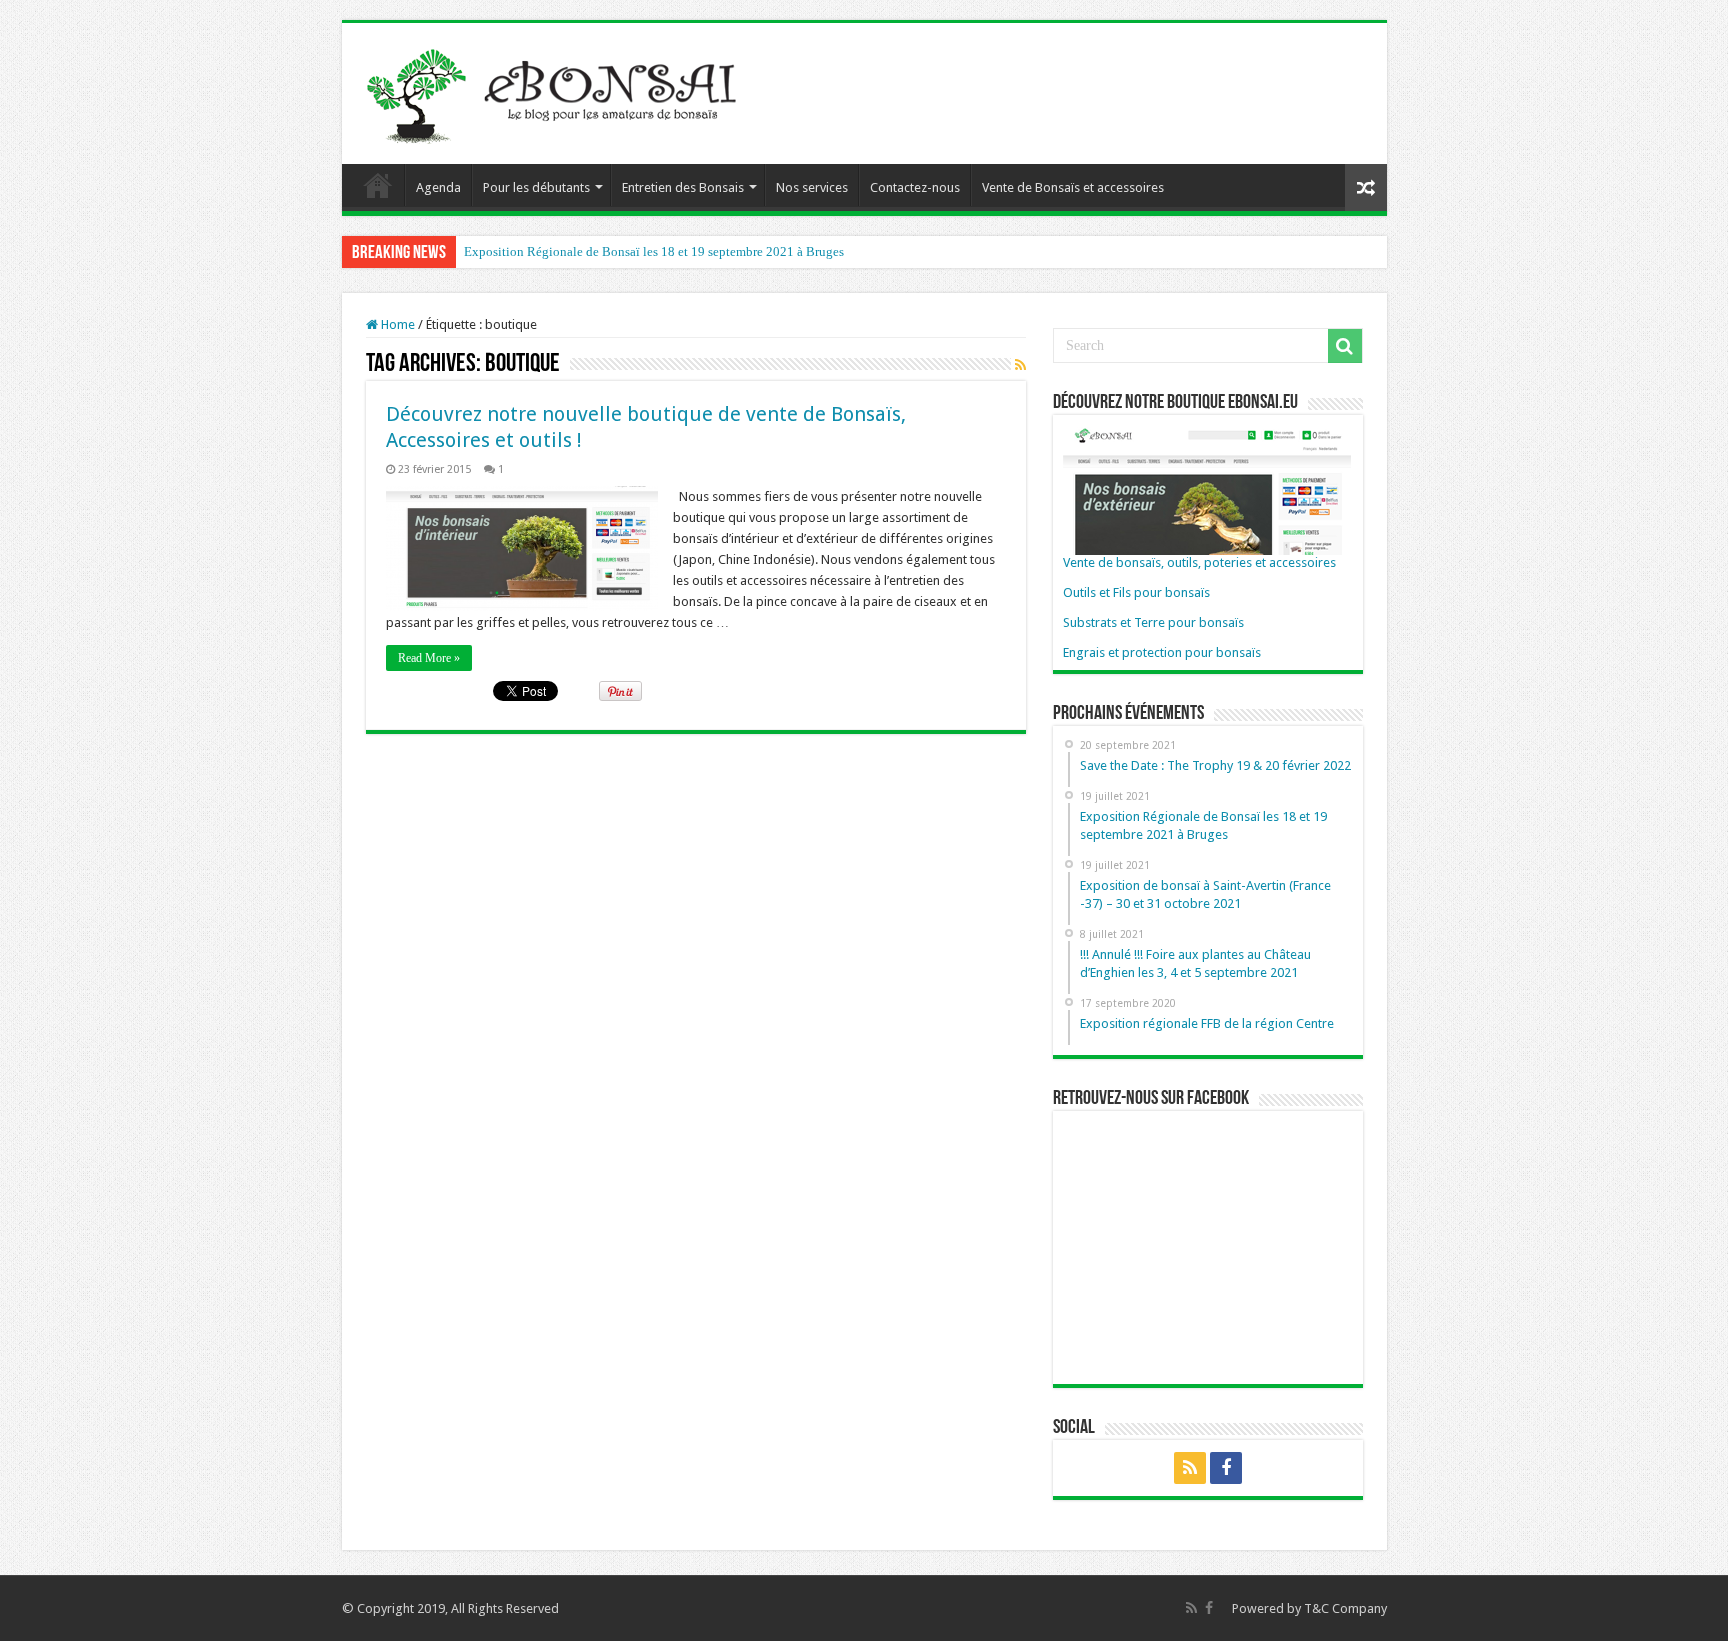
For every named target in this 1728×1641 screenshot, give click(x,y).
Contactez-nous (915, 187)
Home (396, 324)
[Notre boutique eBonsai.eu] (1207, 488)
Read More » (429, 658)
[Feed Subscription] (1020, 365)
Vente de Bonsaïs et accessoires (1073, 187)
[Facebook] (1226, 1468)
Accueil (378, 185)
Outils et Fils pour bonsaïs (1136, 592)
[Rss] (1190, 1468)
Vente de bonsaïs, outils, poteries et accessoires (1199, 562)
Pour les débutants (536, 187)
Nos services (812, 187)
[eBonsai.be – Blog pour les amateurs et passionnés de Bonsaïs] (557, 90)
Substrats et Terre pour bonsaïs (1153, 622)
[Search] (1345, 346)
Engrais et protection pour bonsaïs (1162, 652)
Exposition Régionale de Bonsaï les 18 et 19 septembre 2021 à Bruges (654, 251)
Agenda (438, 187)
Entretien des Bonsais (683, 187)
